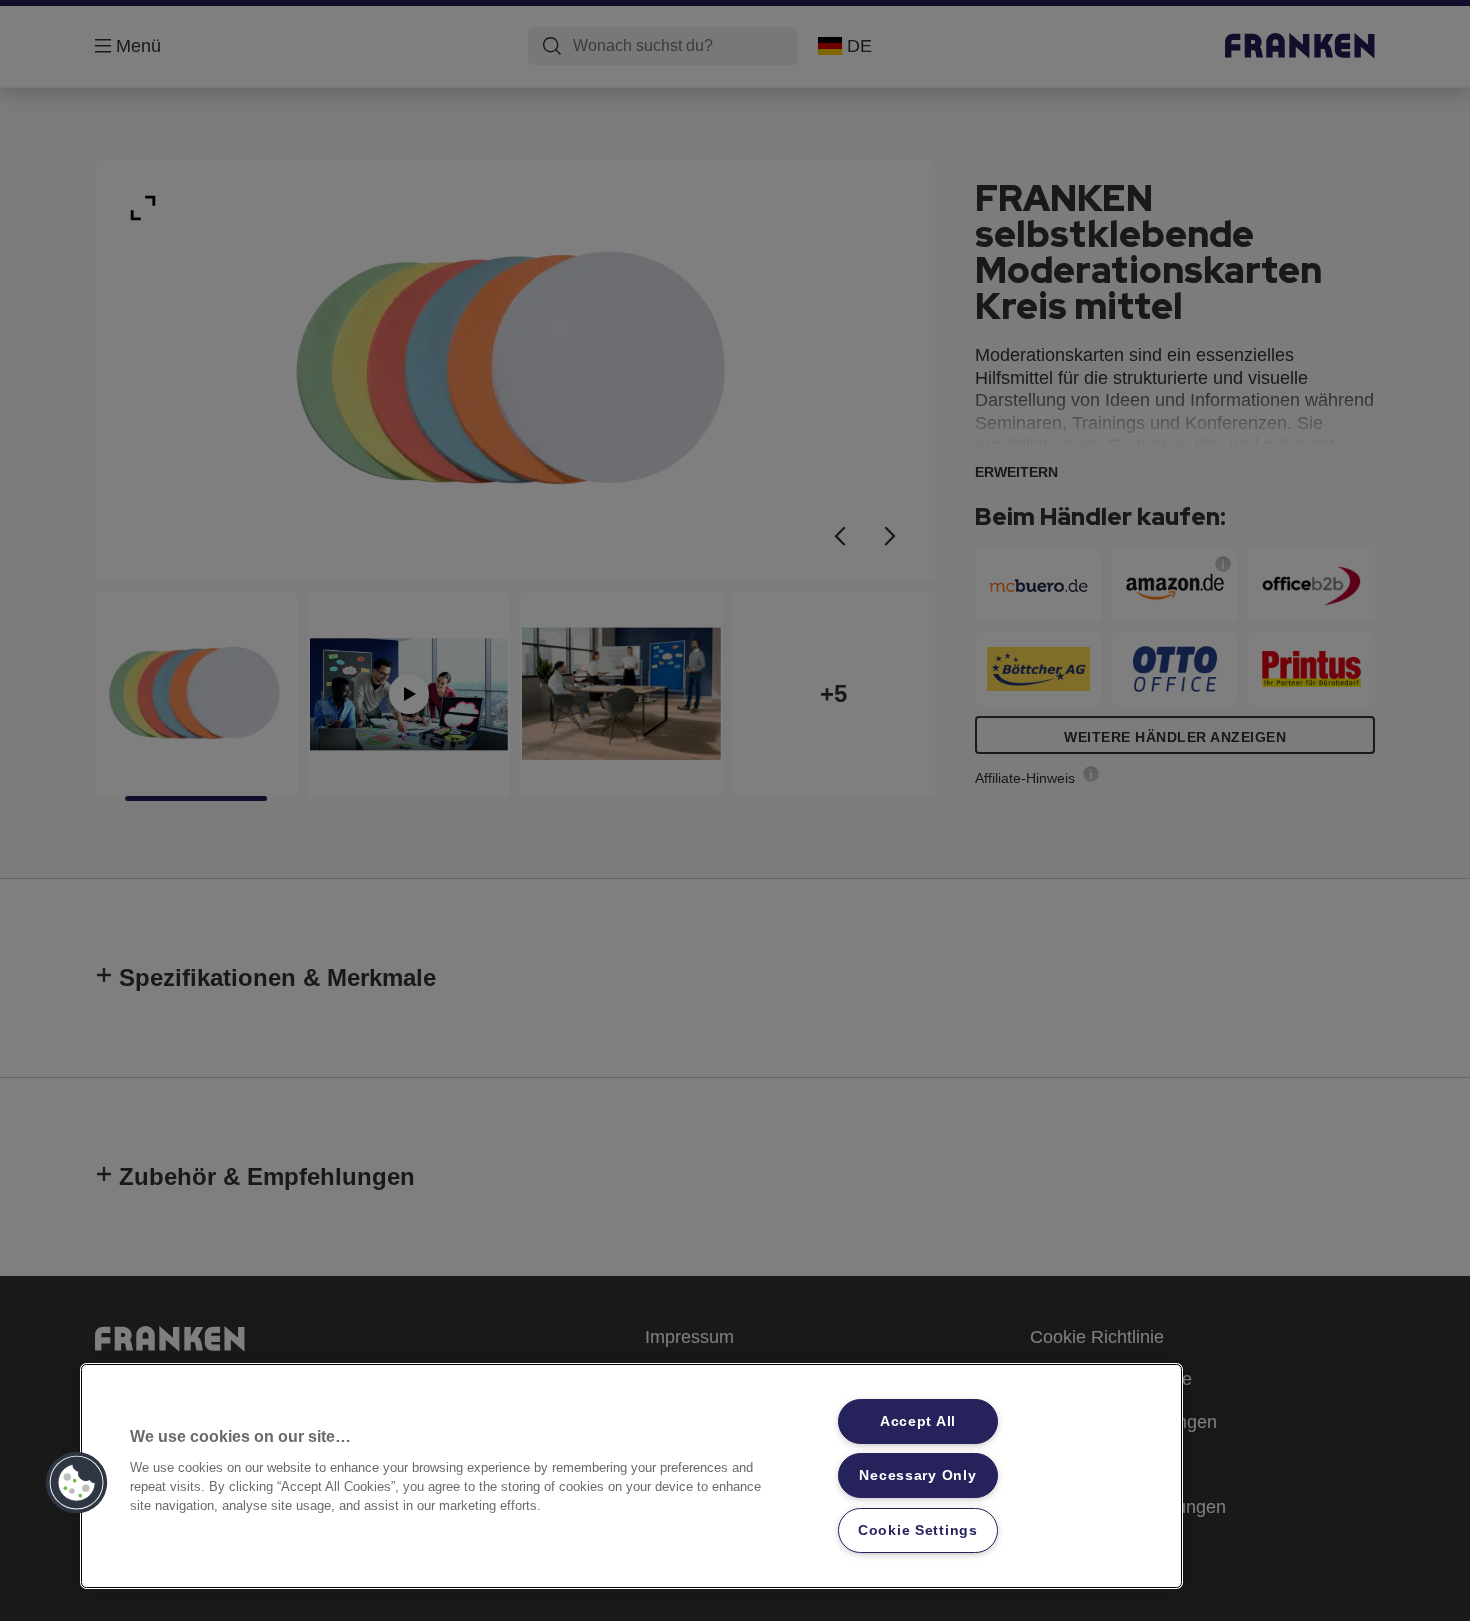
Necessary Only (917, 1475)
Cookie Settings (918, 1530)
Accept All (918, 1421)
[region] (631, 1476)
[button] (77, 1483)
